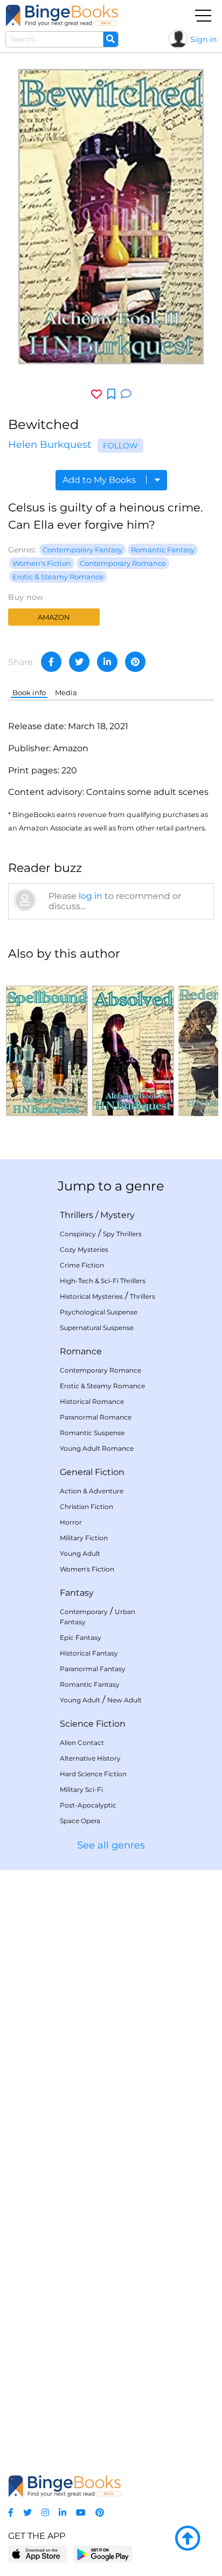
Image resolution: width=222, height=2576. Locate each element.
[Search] (110, 39)
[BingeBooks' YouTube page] (81, 2513)
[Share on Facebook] (51, 662)
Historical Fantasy (89, 1653)
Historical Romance (92, 1401)
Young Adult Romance (97, 1448)
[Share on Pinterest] (135, 662)
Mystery (117, 1215)
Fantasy (77, 1593)
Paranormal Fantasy (93, 1669)
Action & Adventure (92, 1491)
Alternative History (90, 1758)
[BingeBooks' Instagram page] (45, 2513)
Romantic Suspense (92, 1433)
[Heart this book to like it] (96, 394)
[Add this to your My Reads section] (111, 394)
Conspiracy (78, 1234)
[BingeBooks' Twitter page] (27, 2513)
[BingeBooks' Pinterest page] (100, 2513)
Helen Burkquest (50, 445)
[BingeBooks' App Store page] (37, 2554)
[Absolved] (133, 1043)
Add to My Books (100, 480)
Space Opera (80, 1821)
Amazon (54, 617)
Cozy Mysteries (84, 1249)
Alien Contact (82, 1743)
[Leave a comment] (126, 394)
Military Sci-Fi (81, 1789)
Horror (71, 1522)
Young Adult (80, 1553)
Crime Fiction (82, 1265)
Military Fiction (84, 1538)
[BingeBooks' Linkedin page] (63, 2513)
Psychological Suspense (99, 1312)
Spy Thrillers (122, 1234)
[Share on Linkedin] (107, 662)
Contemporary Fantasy (82, 550)
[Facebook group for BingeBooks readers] (11, 2513)
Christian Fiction (86, 1507)
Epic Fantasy (81, 1637)
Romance (81, 1351)
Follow (120, 446)
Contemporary (84, 1612)
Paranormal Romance (96, 1417)
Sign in (203, 39)
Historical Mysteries (91, 1296)
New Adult (124, 1700)
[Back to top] (188, 2539)
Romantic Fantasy (163, 550)
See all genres (111, 1845)
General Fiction (92, 1472)
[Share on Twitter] (79, 662)
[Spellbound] (47, 1043)
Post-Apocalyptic (88, 1805)
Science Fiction (93, 1724)
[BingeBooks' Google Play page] (103, 2554)
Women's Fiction (42, 563)
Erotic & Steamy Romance (58, 577)
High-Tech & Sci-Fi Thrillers (103, 1281)
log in (91, 896)
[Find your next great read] (62, 15)
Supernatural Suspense (97, 1328)
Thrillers (77, 1215)
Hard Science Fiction (93, 1774)
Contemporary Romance (123, 563)
